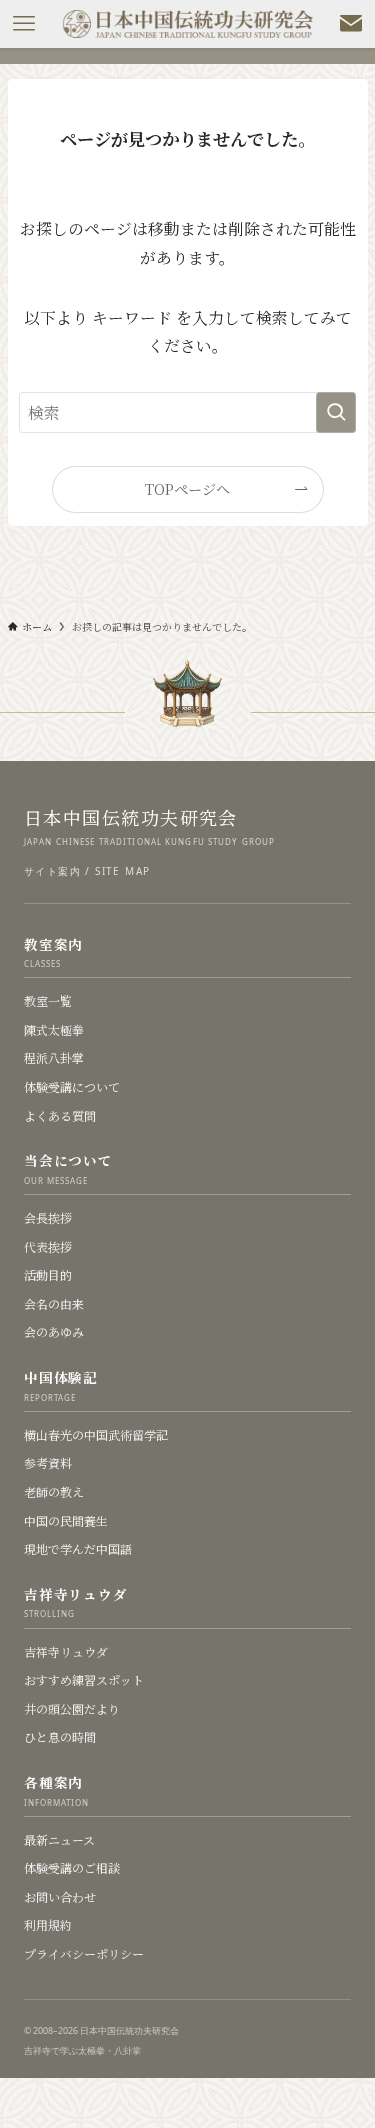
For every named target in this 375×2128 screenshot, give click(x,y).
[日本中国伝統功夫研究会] (188, 24)
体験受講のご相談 (72, 1867)
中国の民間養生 (66, 1520)
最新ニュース (59, 1839)
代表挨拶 (48, 1246)
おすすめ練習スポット (84, 1679)
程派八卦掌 (54, 1057)
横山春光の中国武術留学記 (96, 1434)
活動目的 (48, 1274)
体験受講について (72, 1086)
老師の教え (54, 1491)
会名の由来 (54, 1303)
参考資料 (48, 1462)
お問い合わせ (60, 1896)
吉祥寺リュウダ (66, 1651)
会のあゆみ (54, 1331)
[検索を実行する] (336, 413)
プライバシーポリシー (84, 1953)
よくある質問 (60, 1115)
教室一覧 (48, 1000)
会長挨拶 (48, 1217)
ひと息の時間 (60, 1736)
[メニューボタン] (24, 24)
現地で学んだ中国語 (78, 1548)
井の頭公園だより (72, 1708)
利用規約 (48, 1924)
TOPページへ (187, 489)
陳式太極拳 (54, 1029)
